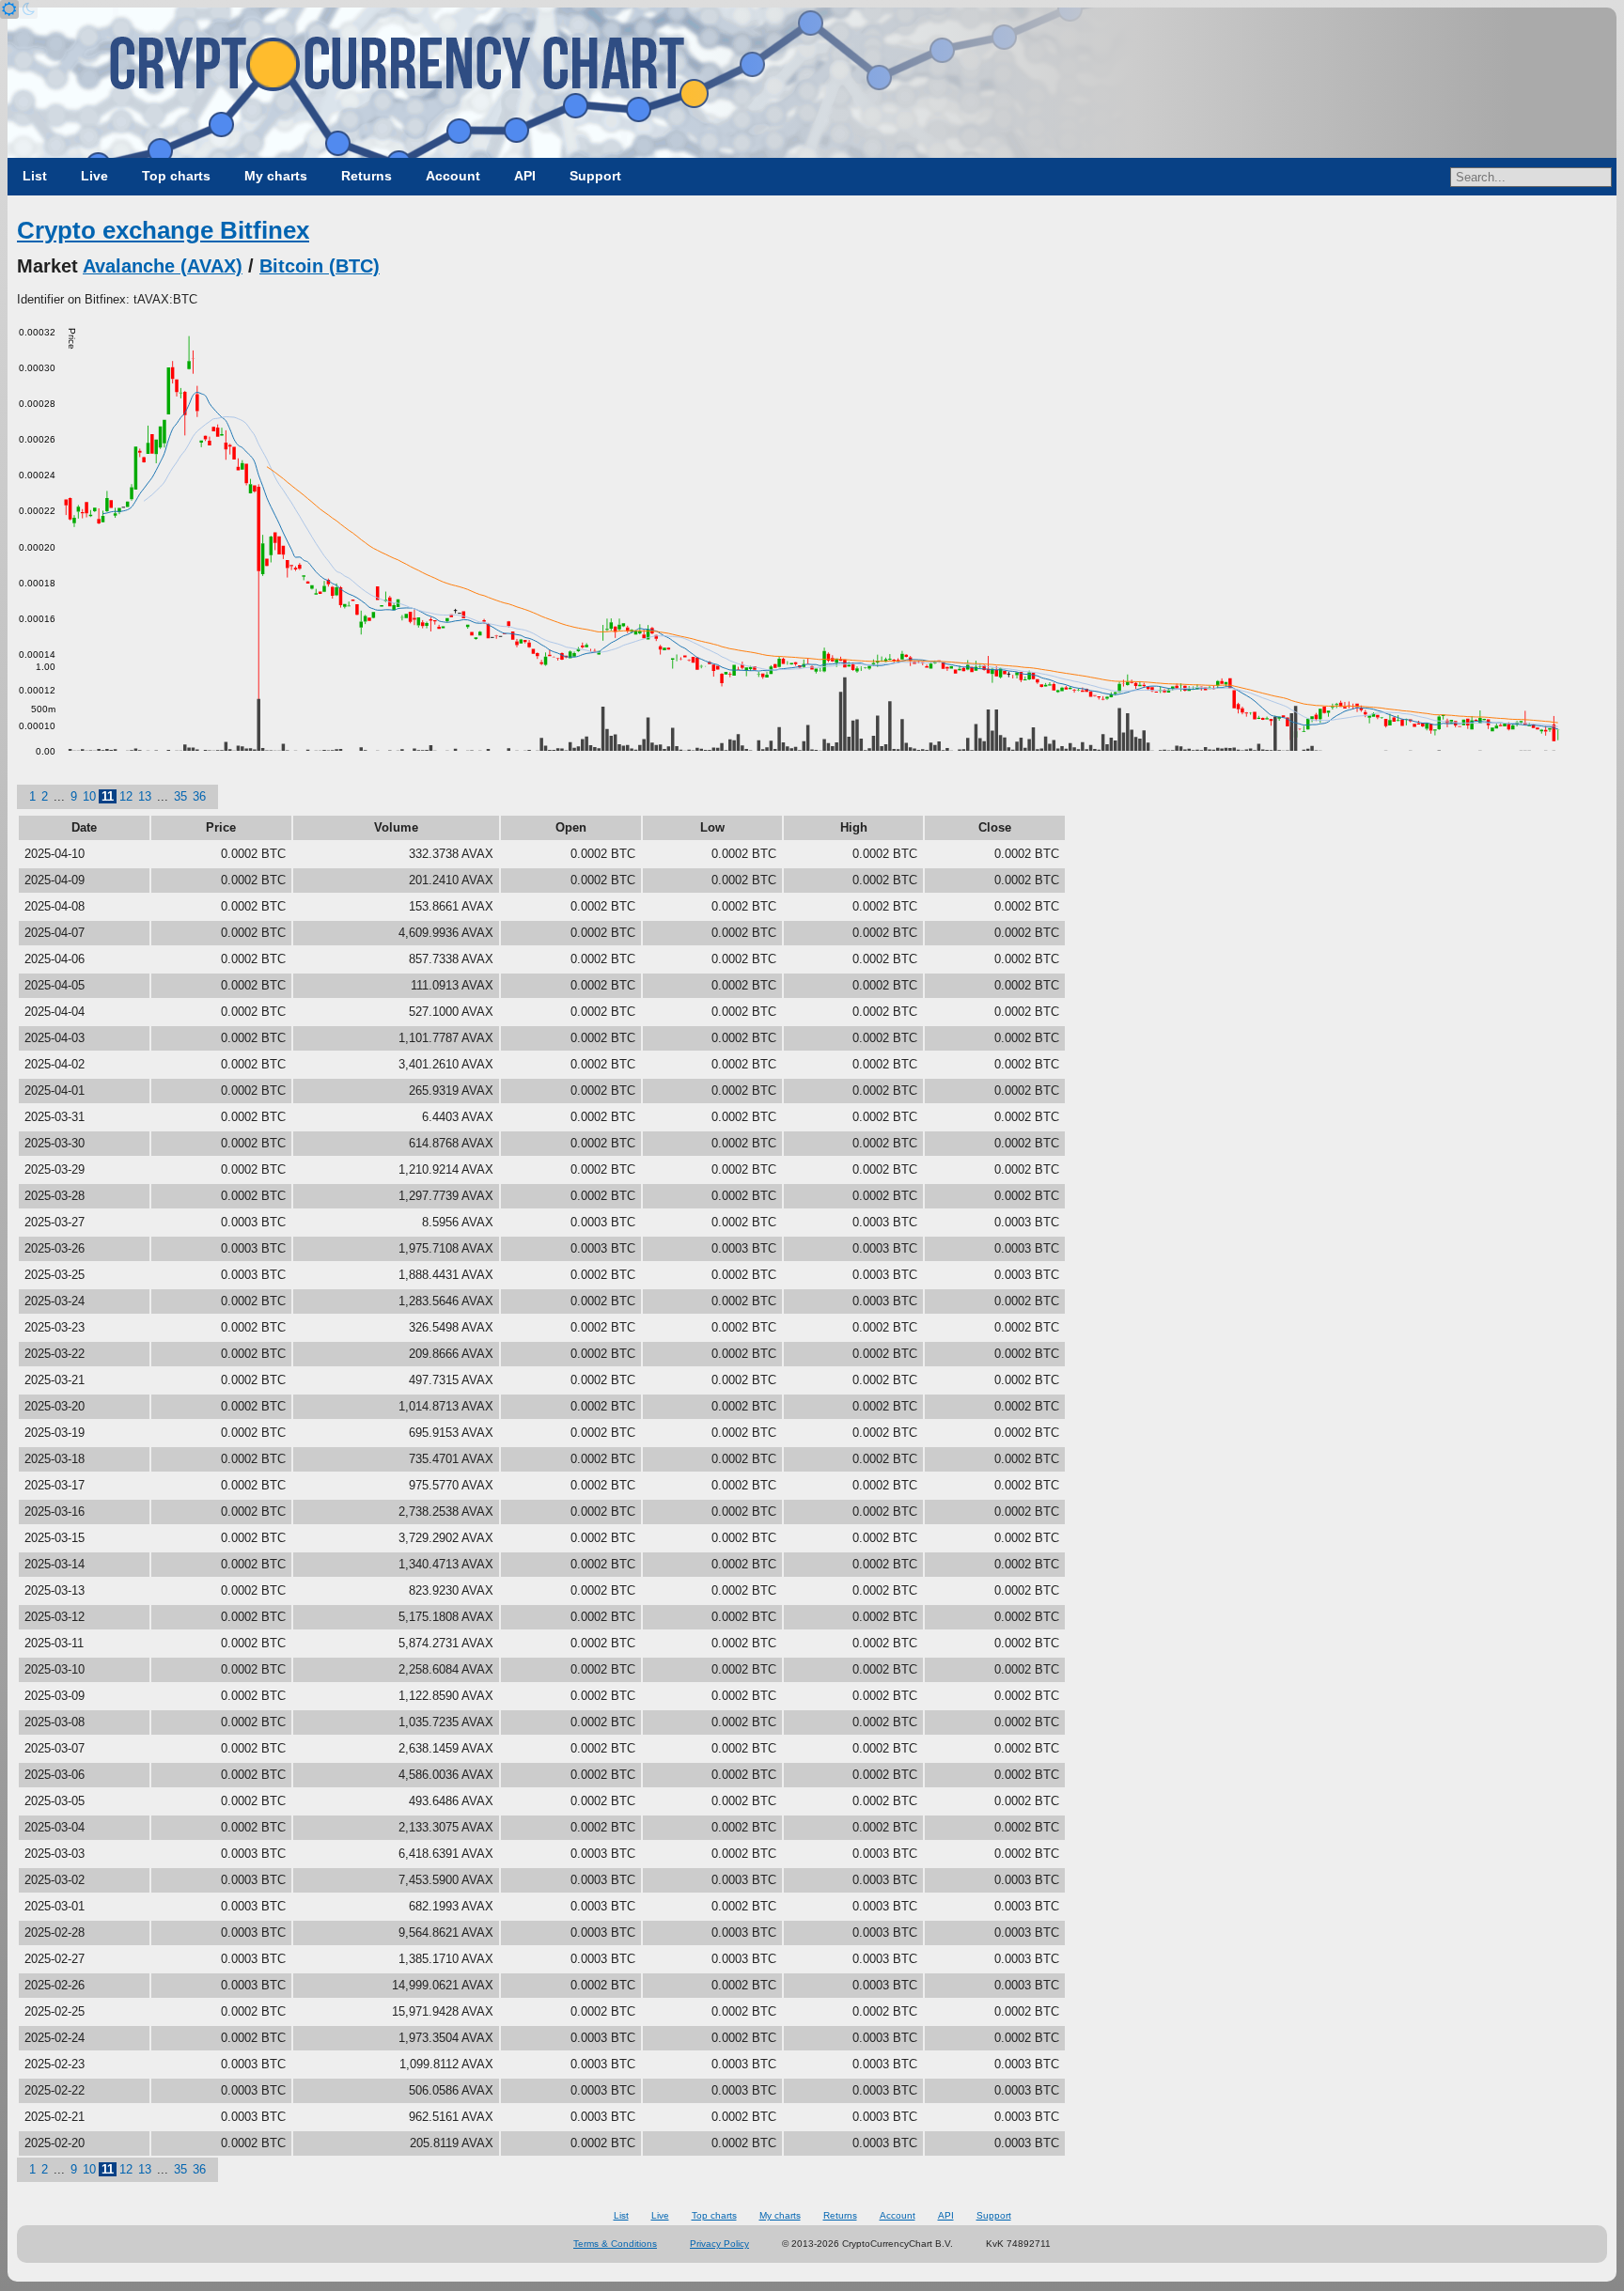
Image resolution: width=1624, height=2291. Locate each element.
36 (199, 796)
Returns (367, 176)
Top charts (176, 176)
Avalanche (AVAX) (163, 266)
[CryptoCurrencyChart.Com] (812, 83)
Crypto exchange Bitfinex (163, 230)
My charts (276, 176)
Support (595, 176)
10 (89, 796)
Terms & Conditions (615, 2244)
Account (453, 176)
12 (126, 796)
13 (145, 796)
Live (94, 176)
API (525, 176)
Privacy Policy (719, 2244)
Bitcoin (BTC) (320, 266)
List (35, 176)
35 (180, 796)
